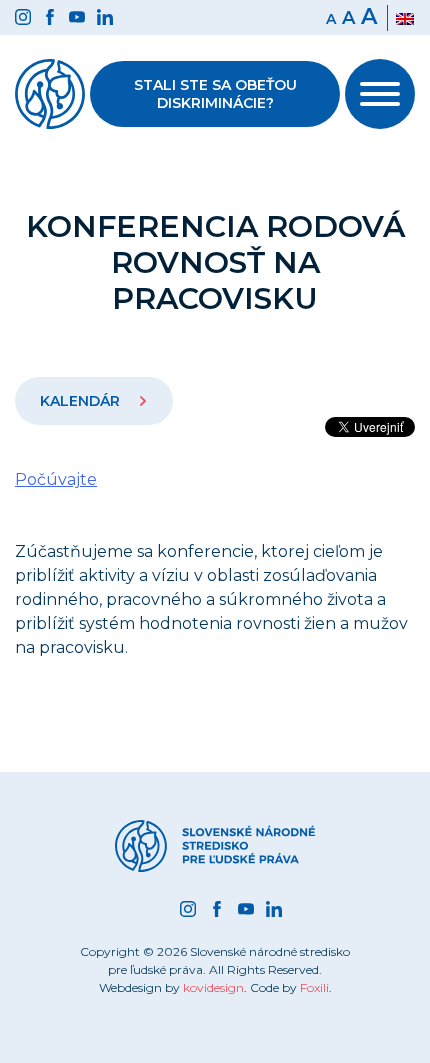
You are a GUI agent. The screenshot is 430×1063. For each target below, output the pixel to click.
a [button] (348, 18)
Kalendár (82, 401)
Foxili (314, 987)
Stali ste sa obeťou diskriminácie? (215, 94)
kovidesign (213, 987)
